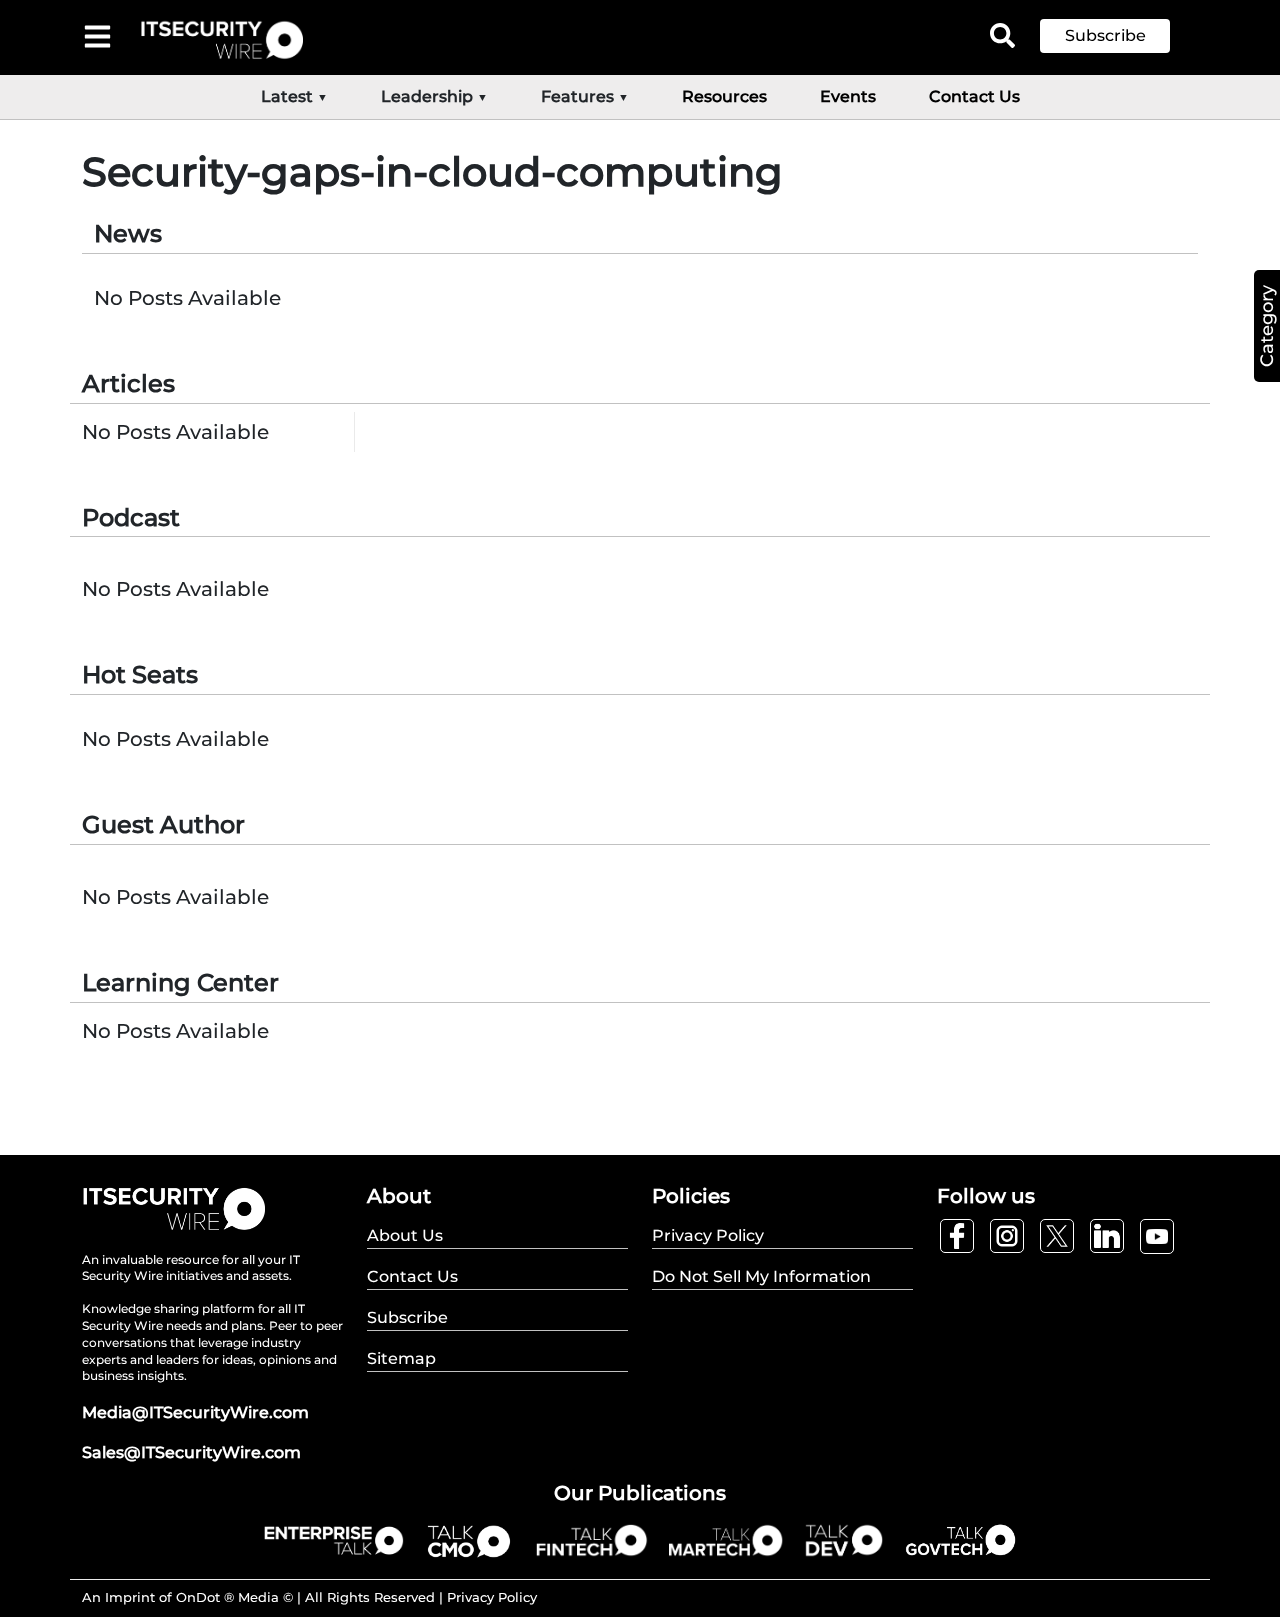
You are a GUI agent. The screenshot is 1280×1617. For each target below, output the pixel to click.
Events (848, 96)
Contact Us (974, 96)
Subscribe (1105, 35)
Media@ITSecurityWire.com (195, 1412)
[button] (1120, 36)
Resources (724, 96)
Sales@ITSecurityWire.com (191, 1452)
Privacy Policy (492, 1597)
